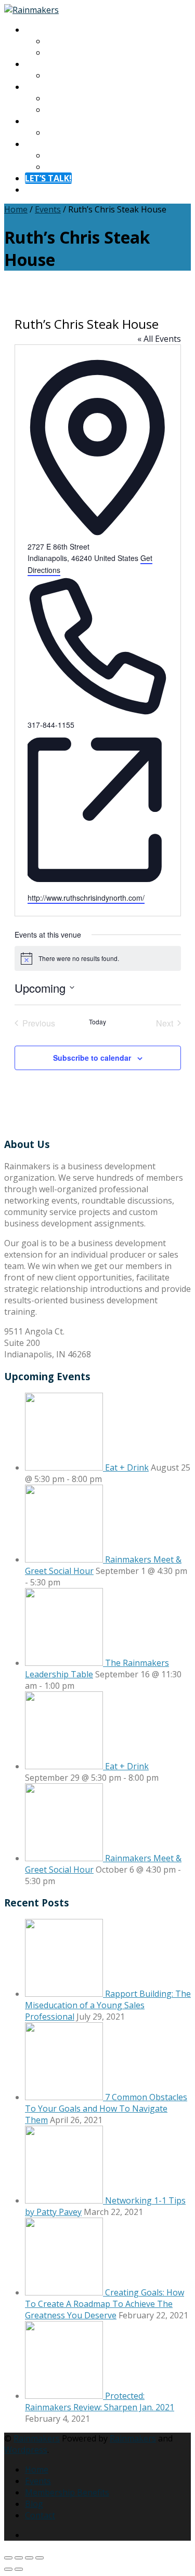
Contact (40, 144)
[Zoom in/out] (8, 2558)
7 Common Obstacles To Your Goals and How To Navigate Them (106, 2108)
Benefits (62, 98)
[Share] (29, 2558)
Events (48, 209)
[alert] (98, 958)
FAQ (54, 167)
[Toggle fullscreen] (19, 2558)
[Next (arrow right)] (19, 2569)
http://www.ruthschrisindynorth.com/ (86, 898)
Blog (55, 132)
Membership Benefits (67, 2492)
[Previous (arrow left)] (8, 2569)
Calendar (63, 75)
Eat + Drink (127, 1467)
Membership (50, 87)
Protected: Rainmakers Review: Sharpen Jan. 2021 (100, 2401)
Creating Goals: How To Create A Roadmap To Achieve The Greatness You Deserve (105, 2304)
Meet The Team (77, 52)
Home (16, 209)
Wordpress (26, 2450)
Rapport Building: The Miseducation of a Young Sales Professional (108, 2005)
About (37, 30)
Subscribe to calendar (92, 1058)
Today (97, 1022)
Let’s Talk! (48, 178)
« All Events (159, 339)
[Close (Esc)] (40, 2558)
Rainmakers (37, 2438)
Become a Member (82, 110)
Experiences (48, 64)
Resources (45, 121)
